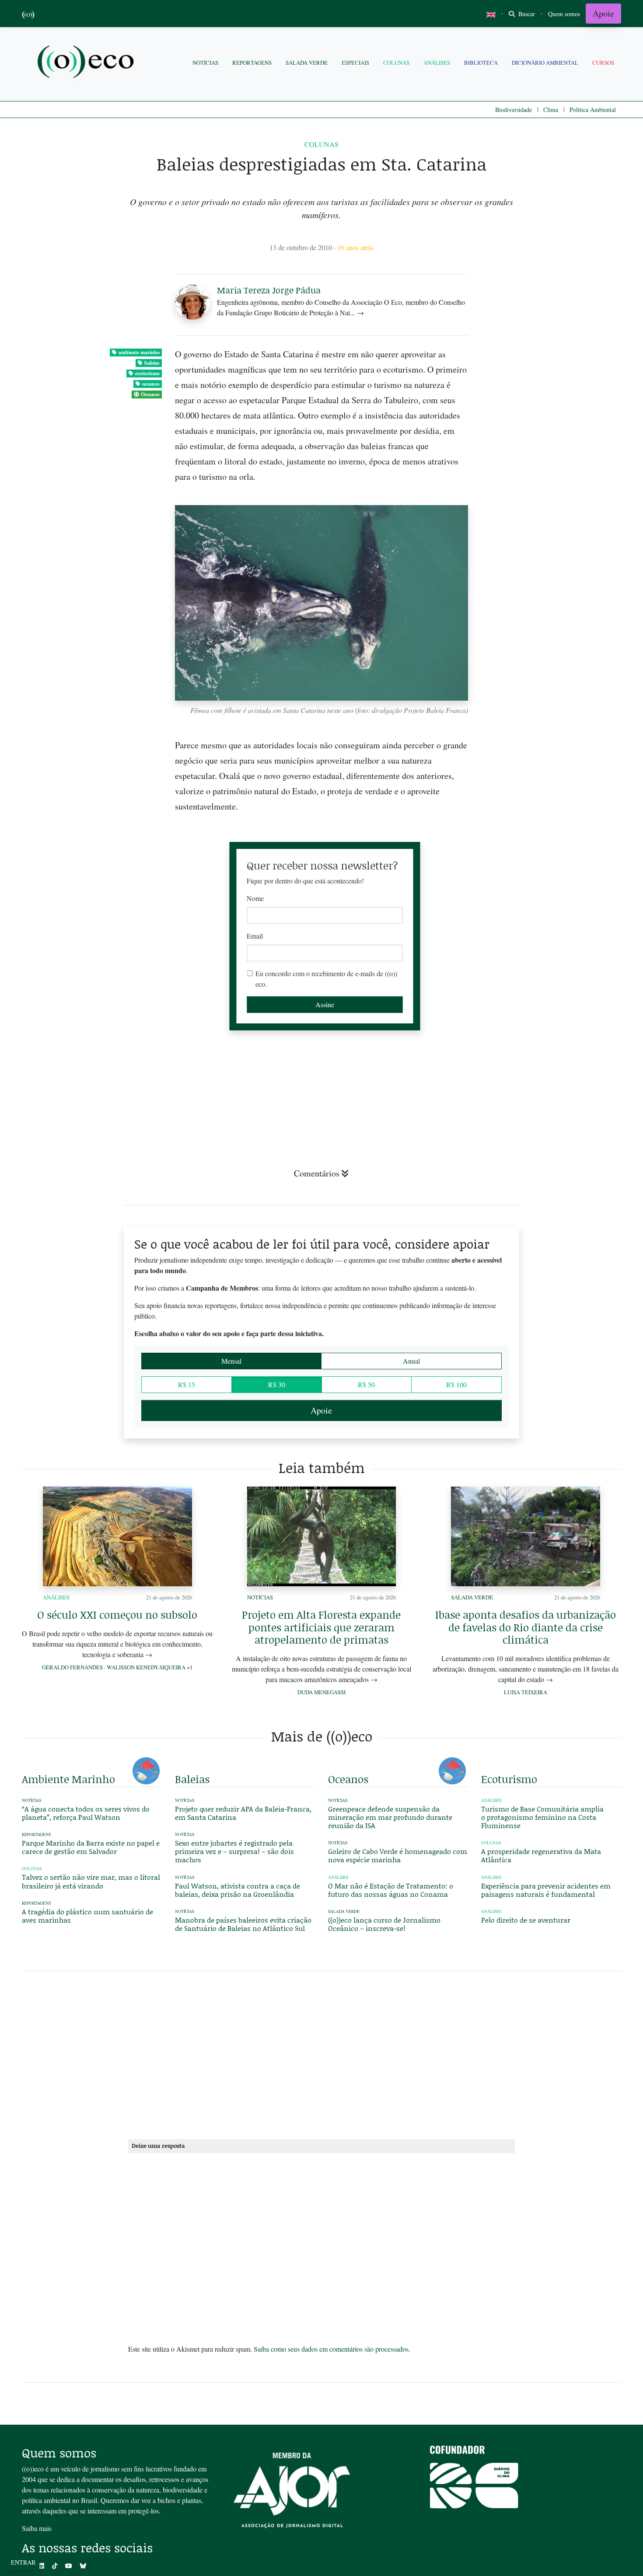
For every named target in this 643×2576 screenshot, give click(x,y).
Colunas (396, 63)
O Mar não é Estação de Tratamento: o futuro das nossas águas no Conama (391, 1890)
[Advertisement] (551, 1066)
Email (255, 936)
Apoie (603, 13)
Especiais (355, 63)
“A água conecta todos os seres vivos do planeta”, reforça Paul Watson (86, 1813)
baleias (152, 363)
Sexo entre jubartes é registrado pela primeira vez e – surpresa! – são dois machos (234, 1851)
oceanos (151, 384)
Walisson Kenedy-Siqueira (146, 1667)
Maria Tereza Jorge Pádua (269, 290)
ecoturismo (147, 373)
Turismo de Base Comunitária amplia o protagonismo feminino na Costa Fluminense (542, 1817)
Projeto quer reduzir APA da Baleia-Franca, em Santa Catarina (243, 1813)
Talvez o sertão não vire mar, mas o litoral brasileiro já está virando (91, 1881)
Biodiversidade (514, 110)
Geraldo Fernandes (72, 1667)
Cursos (603, 63)
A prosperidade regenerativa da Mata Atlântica (541, 1855)
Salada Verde (307, 63)
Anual (411, 1361)
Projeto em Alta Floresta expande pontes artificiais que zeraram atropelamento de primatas (321, 1627)
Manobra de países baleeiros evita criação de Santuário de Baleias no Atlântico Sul (243, 1924)
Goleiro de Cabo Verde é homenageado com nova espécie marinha (398, 1855)
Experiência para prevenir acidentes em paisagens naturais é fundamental (546, 1890)
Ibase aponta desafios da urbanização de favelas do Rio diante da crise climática (526, 1627)
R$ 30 (277, 1384)
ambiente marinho (139, 352)
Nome (255, 898)
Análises (437, 63)
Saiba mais (37, 2528)
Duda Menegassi (321, 1692)
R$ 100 (456, 1384)
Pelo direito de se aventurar (526, 1920)
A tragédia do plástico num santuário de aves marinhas (87, 1916)
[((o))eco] (87, 63)
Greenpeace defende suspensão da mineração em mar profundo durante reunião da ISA (390, 1817)
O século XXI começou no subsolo (117, 1614)
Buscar (526, 14)
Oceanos (150, 394)
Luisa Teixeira (526, 1692)
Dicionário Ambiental (545, 63)
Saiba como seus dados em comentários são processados (331, 2349)
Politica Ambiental (593, 110)
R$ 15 (187, 1384)
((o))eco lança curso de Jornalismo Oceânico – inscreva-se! (384, 1924)
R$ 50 (366, 1384)
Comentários (317, 1173)
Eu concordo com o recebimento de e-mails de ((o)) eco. (326, 979)
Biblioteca (481, 63)
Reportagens (252, 63)
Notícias (205, 63)
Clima (551, 110)
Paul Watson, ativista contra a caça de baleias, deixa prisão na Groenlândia (238, 1890)
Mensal (231, 1361)
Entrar (23, 2562)
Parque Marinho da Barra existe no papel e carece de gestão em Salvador (91, 1847)
